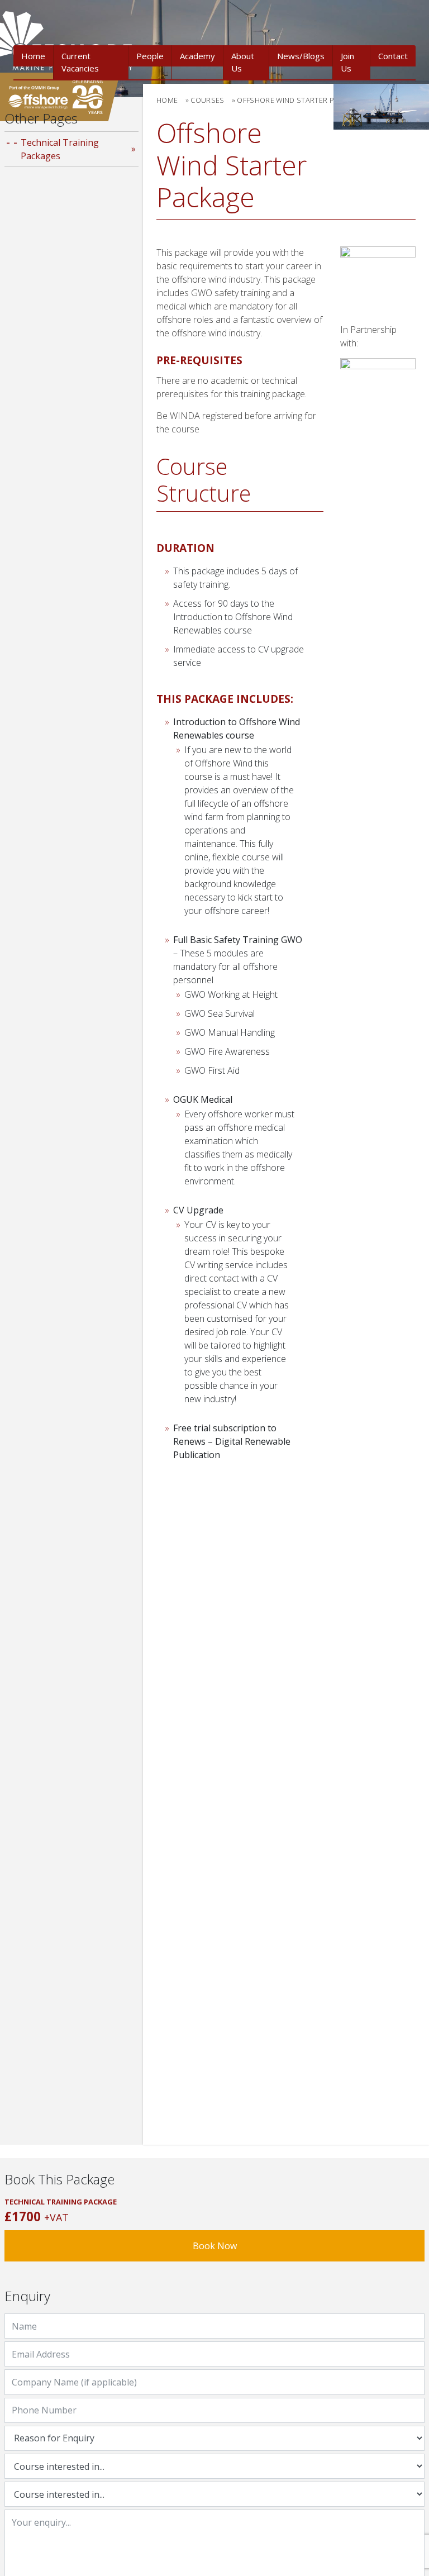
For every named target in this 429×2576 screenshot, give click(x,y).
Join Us (347, 62)
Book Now (215, 2246)
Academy (197, 56)
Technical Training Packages (60, 149)
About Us (243, 62)
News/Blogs (301, 56)
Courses (207, 100)
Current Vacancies (80, 62)
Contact (393, 56)
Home (33, 56)
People (150, 56)
